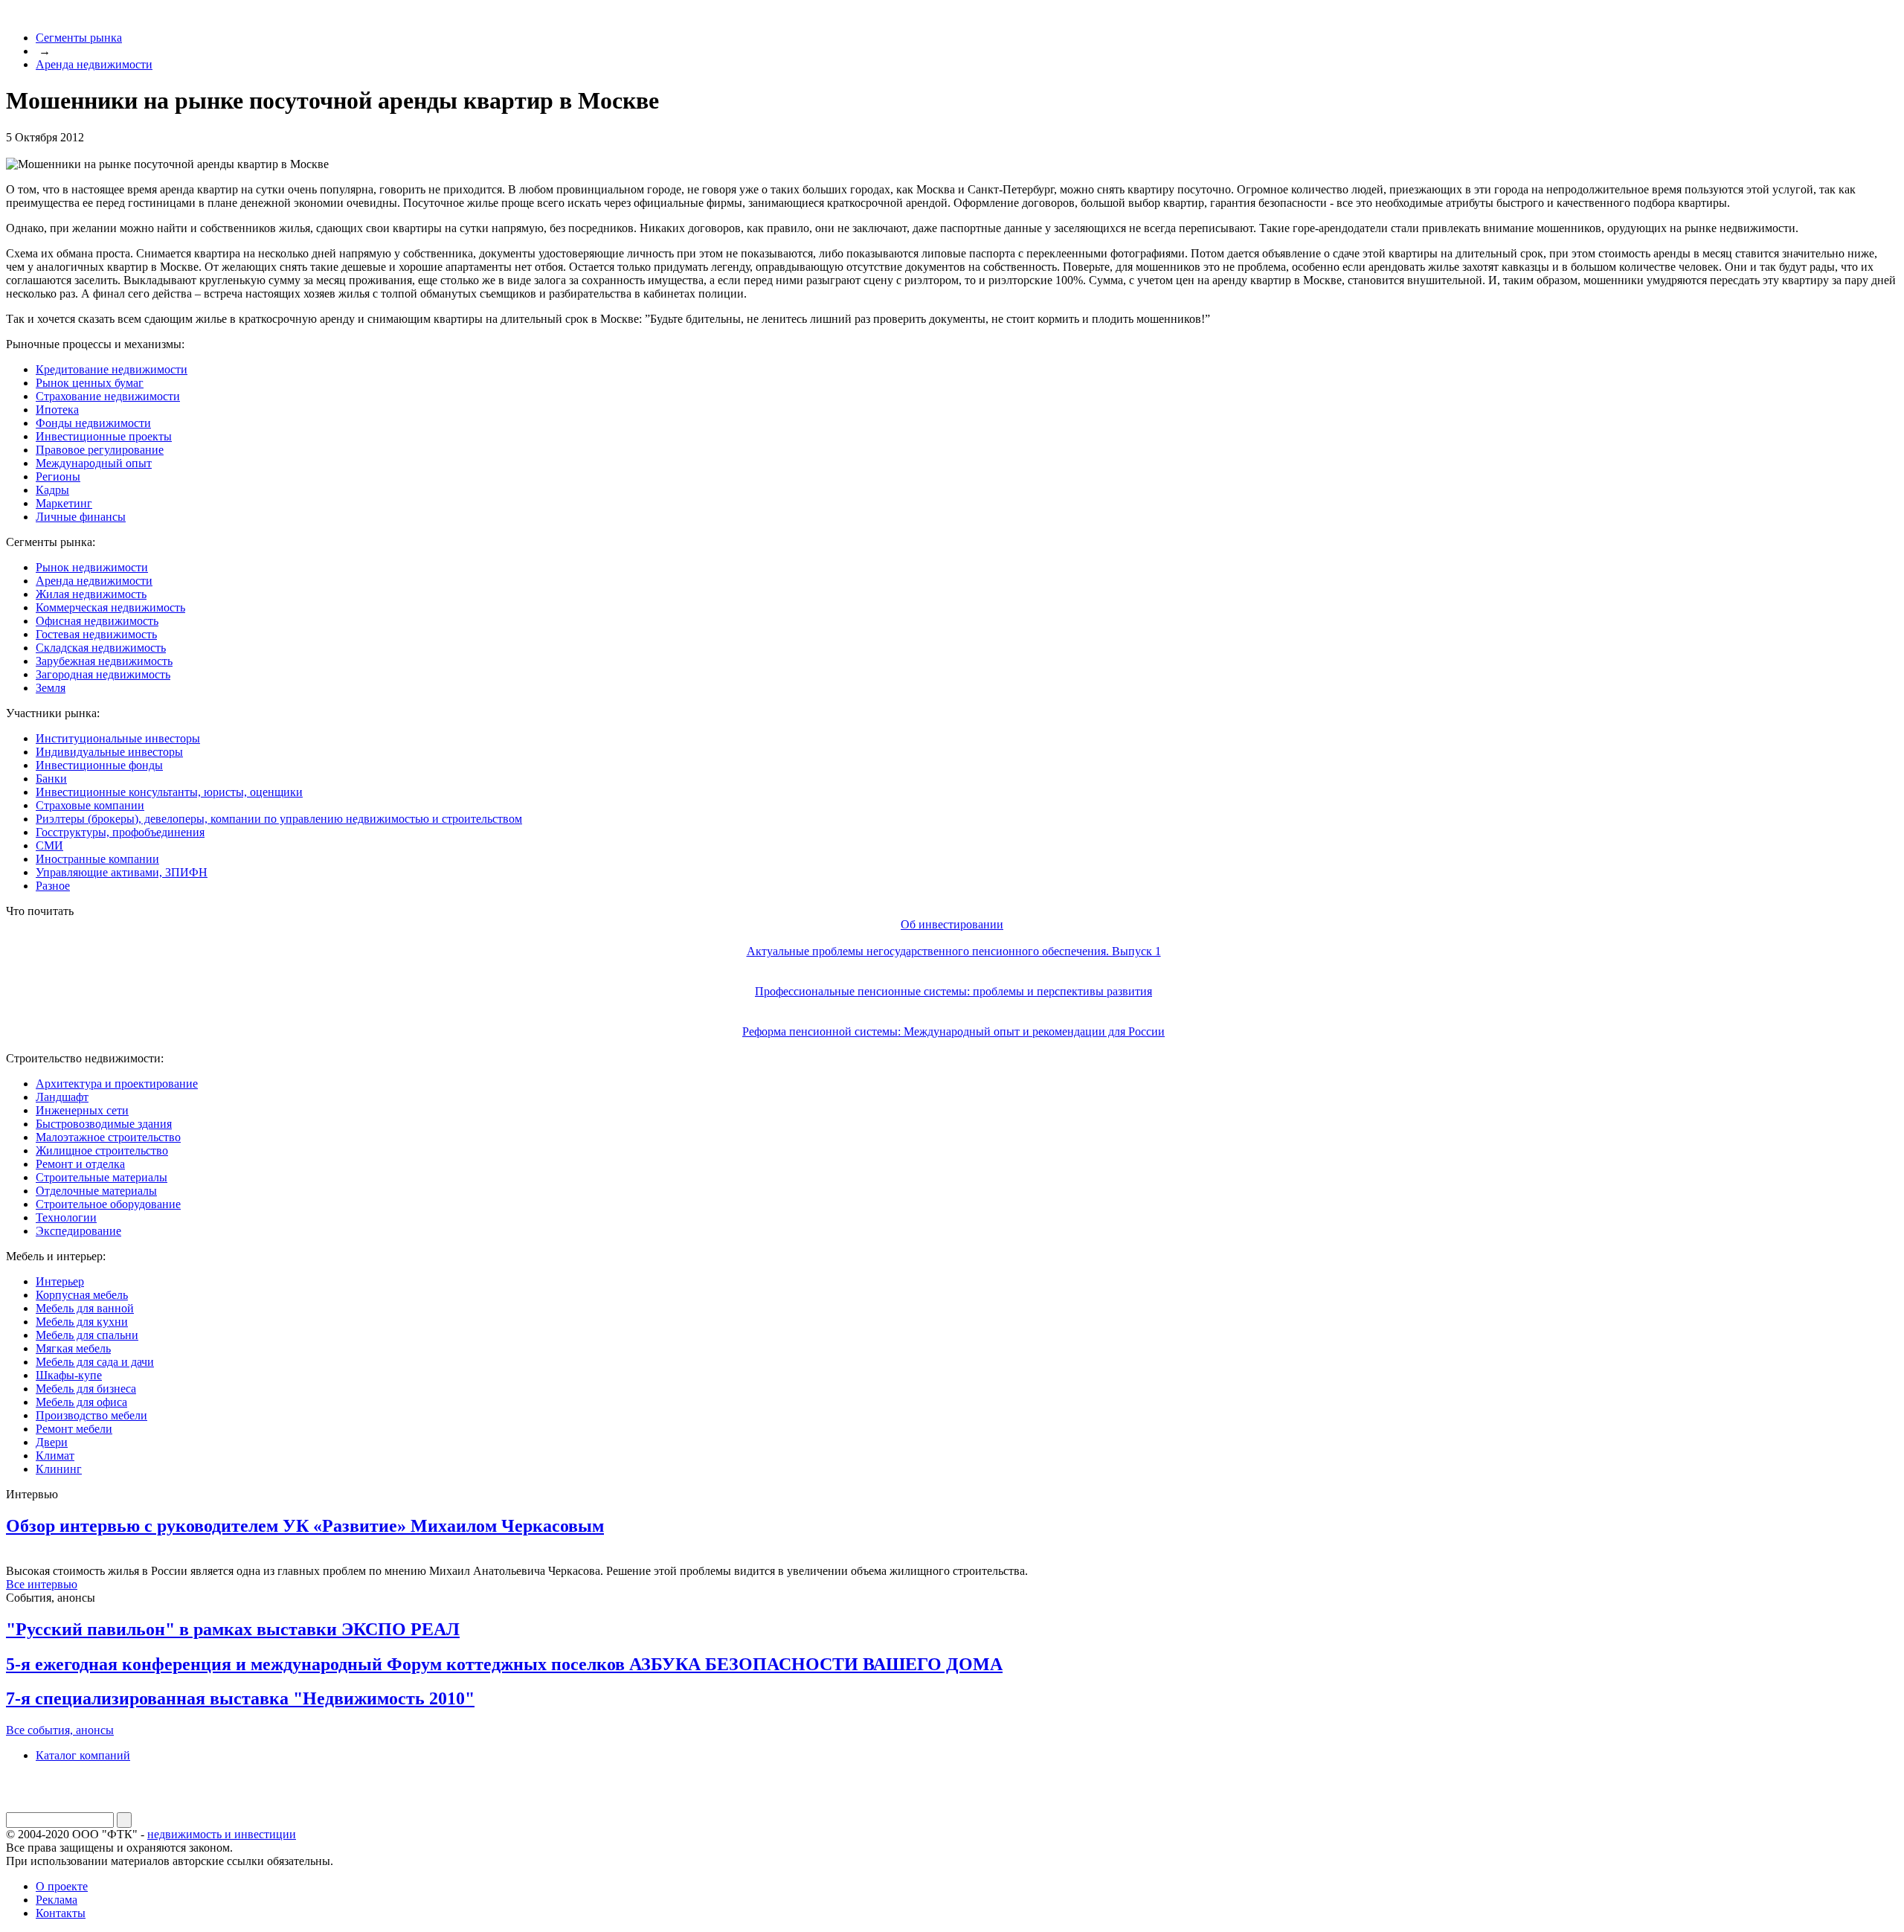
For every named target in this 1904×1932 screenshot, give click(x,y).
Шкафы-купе (69, 1375)
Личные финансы (81, 517)
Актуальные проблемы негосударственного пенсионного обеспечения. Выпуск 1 (954, 951)
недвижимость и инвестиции (222, 1834)
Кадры (52, 490)
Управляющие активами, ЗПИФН (122, 872)
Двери (52, 1442)
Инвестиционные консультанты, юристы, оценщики (169, 792)
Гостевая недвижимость (96, 634)
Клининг (59, 1469)
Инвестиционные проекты (104, 436)
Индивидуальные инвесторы (109, 752)
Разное (53, 886)
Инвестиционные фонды (99, 765)
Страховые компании (90, 805)
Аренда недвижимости (94, 64)
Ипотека (57, 410)
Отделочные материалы (96, 1191)
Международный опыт (94, 463)
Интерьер (60, 1281)
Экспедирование (78, 1231)
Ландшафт (62, 1097)
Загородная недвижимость (103, 674)
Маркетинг (64, 503)
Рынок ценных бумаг (90, 383)
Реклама (57, 1900)
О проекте (62, 1886)
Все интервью (42, 1584)
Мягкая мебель (73, 1348)
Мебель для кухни (82, 1322)
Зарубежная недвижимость (104, 661)
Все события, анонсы (60, 1730)
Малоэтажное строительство (108, 1137)
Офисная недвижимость (97, 621)
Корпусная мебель (82, 1295)
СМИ (49, 845)
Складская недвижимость (101, 648)
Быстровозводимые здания (104, 1124)
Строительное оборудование (108, 1204)
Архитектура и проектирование (117, 1084)
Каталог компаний (83, 1755)
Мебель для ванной (85, 1308)
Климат (55, 1456)
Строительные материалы (102, 1177)
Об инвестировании (952, 924)
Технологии (66, 1217)
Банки (51, 779)
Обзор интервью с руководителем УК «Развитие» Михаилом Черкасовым (305, 1526)
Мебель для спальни (87, 1335)
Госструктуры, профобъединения (120, 832)
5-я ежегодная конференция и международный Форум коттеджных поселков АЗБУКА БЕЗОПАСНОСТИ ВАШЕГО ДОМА (504, 1664)
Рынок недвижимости (92, 567)
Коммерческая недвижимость (110, 607)
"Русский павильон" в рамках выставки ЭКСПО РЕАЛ (233, 1629)
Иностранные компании (97, 859)
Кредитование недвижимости (112, 369)
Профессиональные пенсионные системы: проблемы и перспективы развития (953, 991)
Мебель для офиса (81, 1402)
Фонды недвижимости (93, 423)
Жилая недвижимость (91, 594)
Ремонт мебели (74, 1429)
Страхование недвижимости (108, 396)
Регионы (58, 476)
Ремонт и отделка (80, 1164)
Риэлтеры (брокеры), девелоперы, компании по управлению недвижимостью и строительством (279, 819)
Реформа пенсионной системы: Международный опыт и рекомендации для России (953, 1031)
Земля (51, 688)
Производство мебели (91, 1415)
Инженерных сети (82, 1110)
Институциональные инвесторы (118, 738)
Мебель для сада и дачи (95, 1362)
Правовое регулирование (100, 450)
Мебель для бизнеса (86, 1389)
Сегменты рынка (79, 38)
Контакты (61, 1913)
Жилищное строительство (102, 1150)
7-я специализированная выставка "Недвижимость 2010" (240, 1698)
